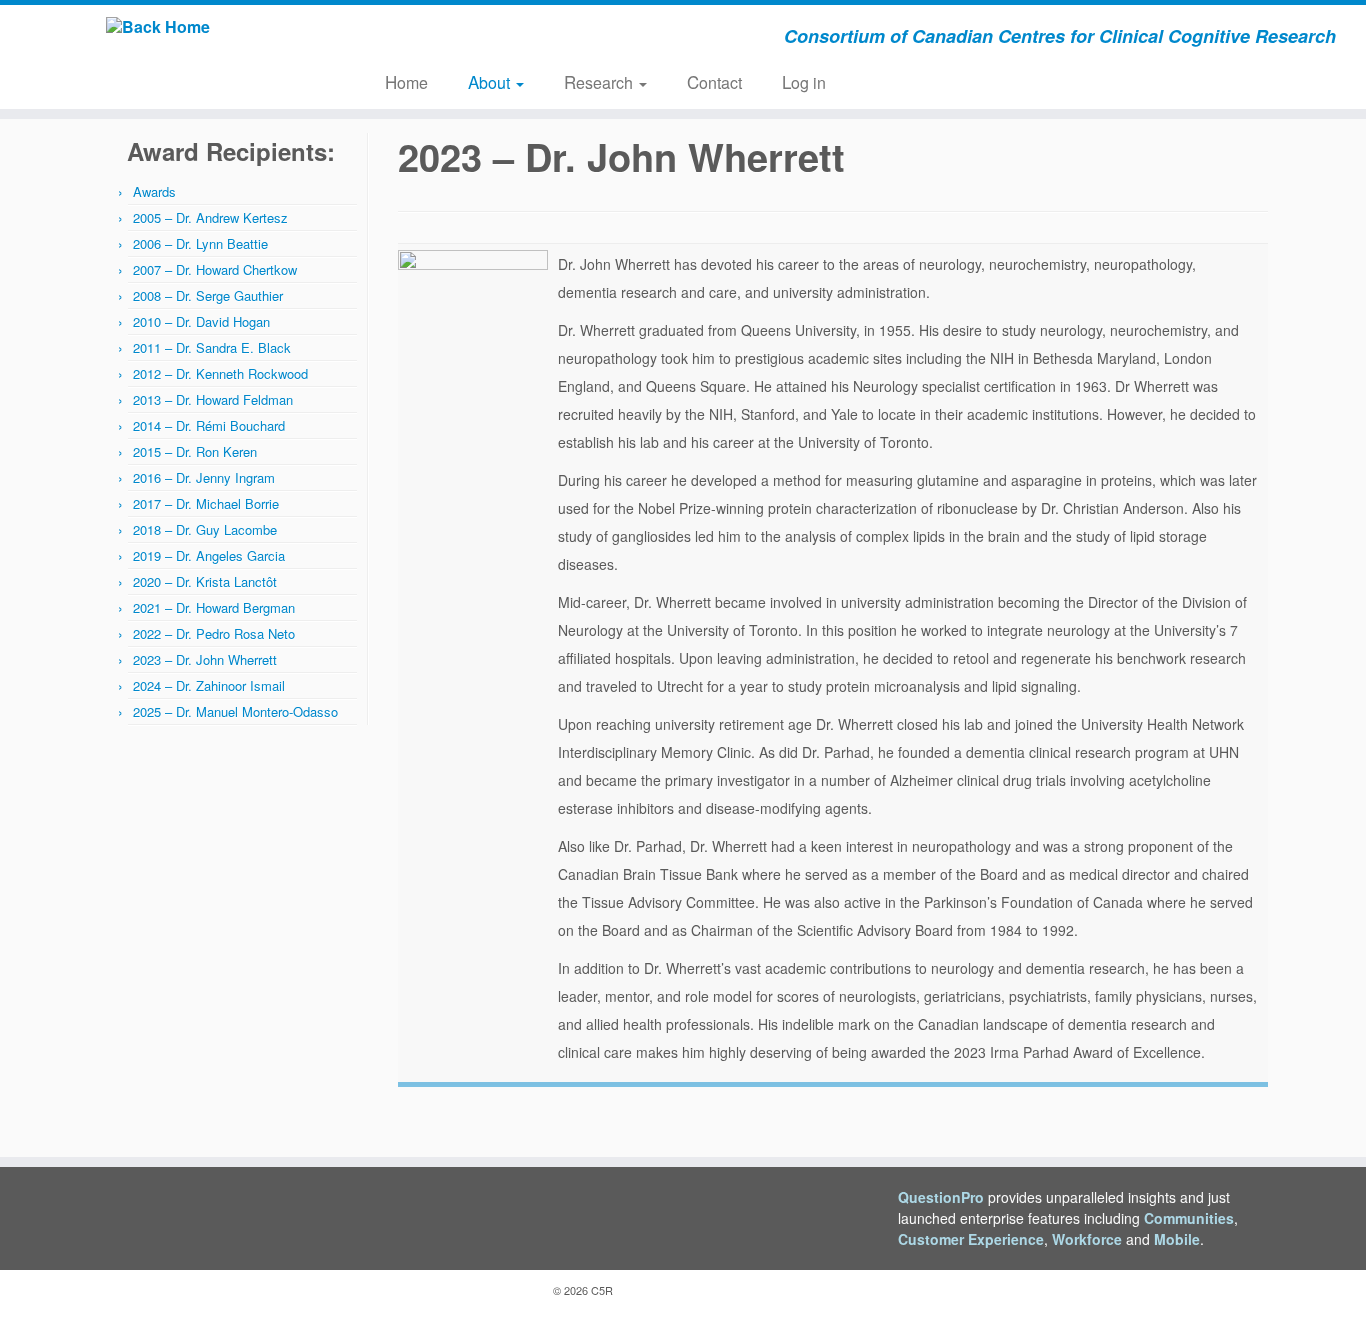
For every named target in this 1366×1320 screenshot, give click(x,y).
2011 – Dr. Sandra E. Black (212, 347)
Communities (1189, 1218)
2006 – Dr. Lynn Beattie (200, 243)
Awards (154, 191)
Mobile (1177, 1239)
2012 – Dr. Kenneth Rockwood (220, 373)
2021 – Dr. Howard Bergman (214, 607)
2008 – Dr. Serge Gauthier (208, 295)
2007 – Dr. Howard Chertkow (215, 269)
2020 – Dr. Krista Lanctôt (205, 581)
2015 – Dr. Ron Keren (195, 451)
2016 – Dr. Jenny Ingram (204, 477)
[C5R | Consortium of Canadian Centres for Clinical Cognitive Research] (157, 26)
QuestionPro (941, 1197)
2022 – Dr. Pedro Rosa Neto (214, 633)
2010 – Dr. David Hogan (201, 321)
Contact (714, 81)
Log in (804, 81)
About (491, 81)
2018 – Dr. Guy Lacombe (205, 529)
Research (600, 81)
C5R (602, 1290)
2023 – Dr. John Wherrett (205, 659)
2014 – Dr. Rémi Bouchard (209, 425)
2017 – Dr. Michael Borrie (206, 503)
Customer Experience (971, 1239)
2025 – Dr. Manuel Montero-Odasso (235, 711)
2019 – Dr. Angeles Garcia (209, 555)
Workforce (1087, 1239)
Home (406, 81)
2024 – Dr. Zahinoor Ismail (209, 685)
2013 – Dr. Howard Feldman (213, 399)
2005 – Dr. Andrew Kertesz (210, 217)
